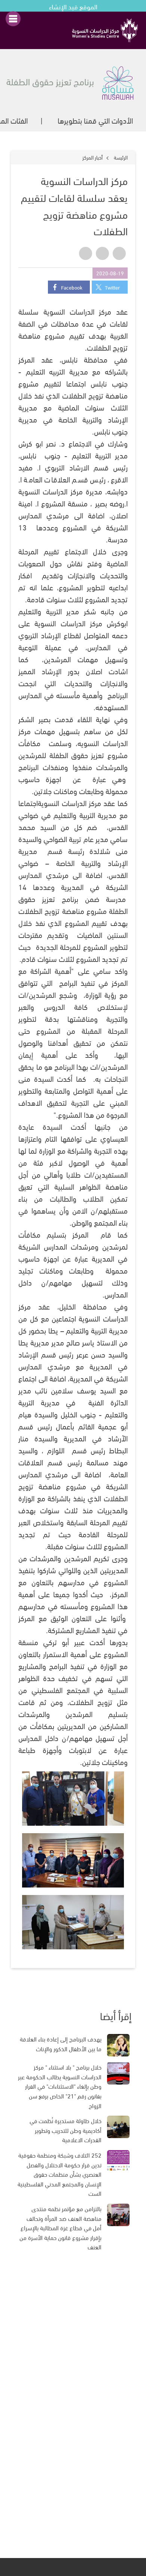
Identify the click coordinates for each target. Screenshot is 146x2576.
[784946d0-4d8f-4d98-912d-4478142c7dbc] (73, 1860)
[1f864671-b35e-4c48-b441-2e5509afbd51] (73, 1799)
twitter (112, 287)
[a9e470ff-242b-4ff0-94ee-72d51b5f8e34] (73, 1922)
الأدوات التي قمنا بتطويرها (95, 120)
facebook (72, 287)
